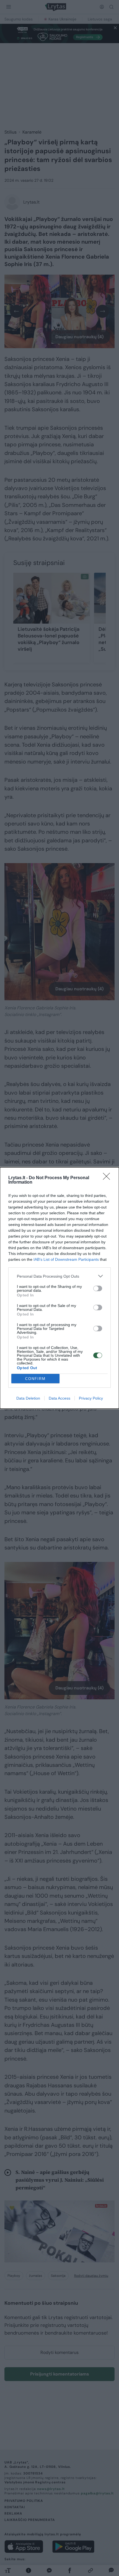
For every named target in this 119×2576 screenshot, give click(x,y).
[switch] (98, 1288)
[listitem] (59, 1276)
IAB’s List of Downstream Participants (66, 1259)
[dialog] (59, 1288)
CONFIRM (35, 1379)
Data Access (59, 1398)
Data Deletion (28, 1398)
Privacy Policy (91, 1398)
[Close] (108, 1178)
